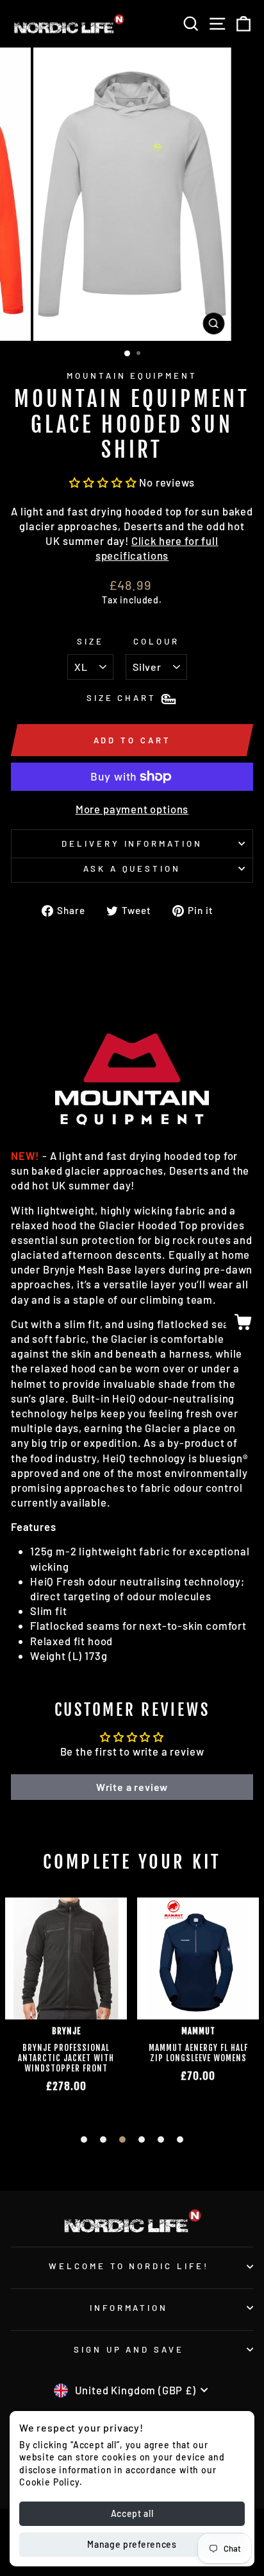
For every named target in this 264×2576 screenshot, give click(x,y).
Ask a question (132, 869)
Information (129, 2308)
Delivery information (132, 843)
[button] (103, 482)
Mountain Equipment (132, 376)
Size (90, 641)
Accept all (132, 2513)
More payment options (132, 809)
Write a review (132, 1787)
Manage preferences (132, 2544)
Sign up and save (129, 2349)
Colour (156, 641)
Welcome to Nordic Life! (129, 2266)
